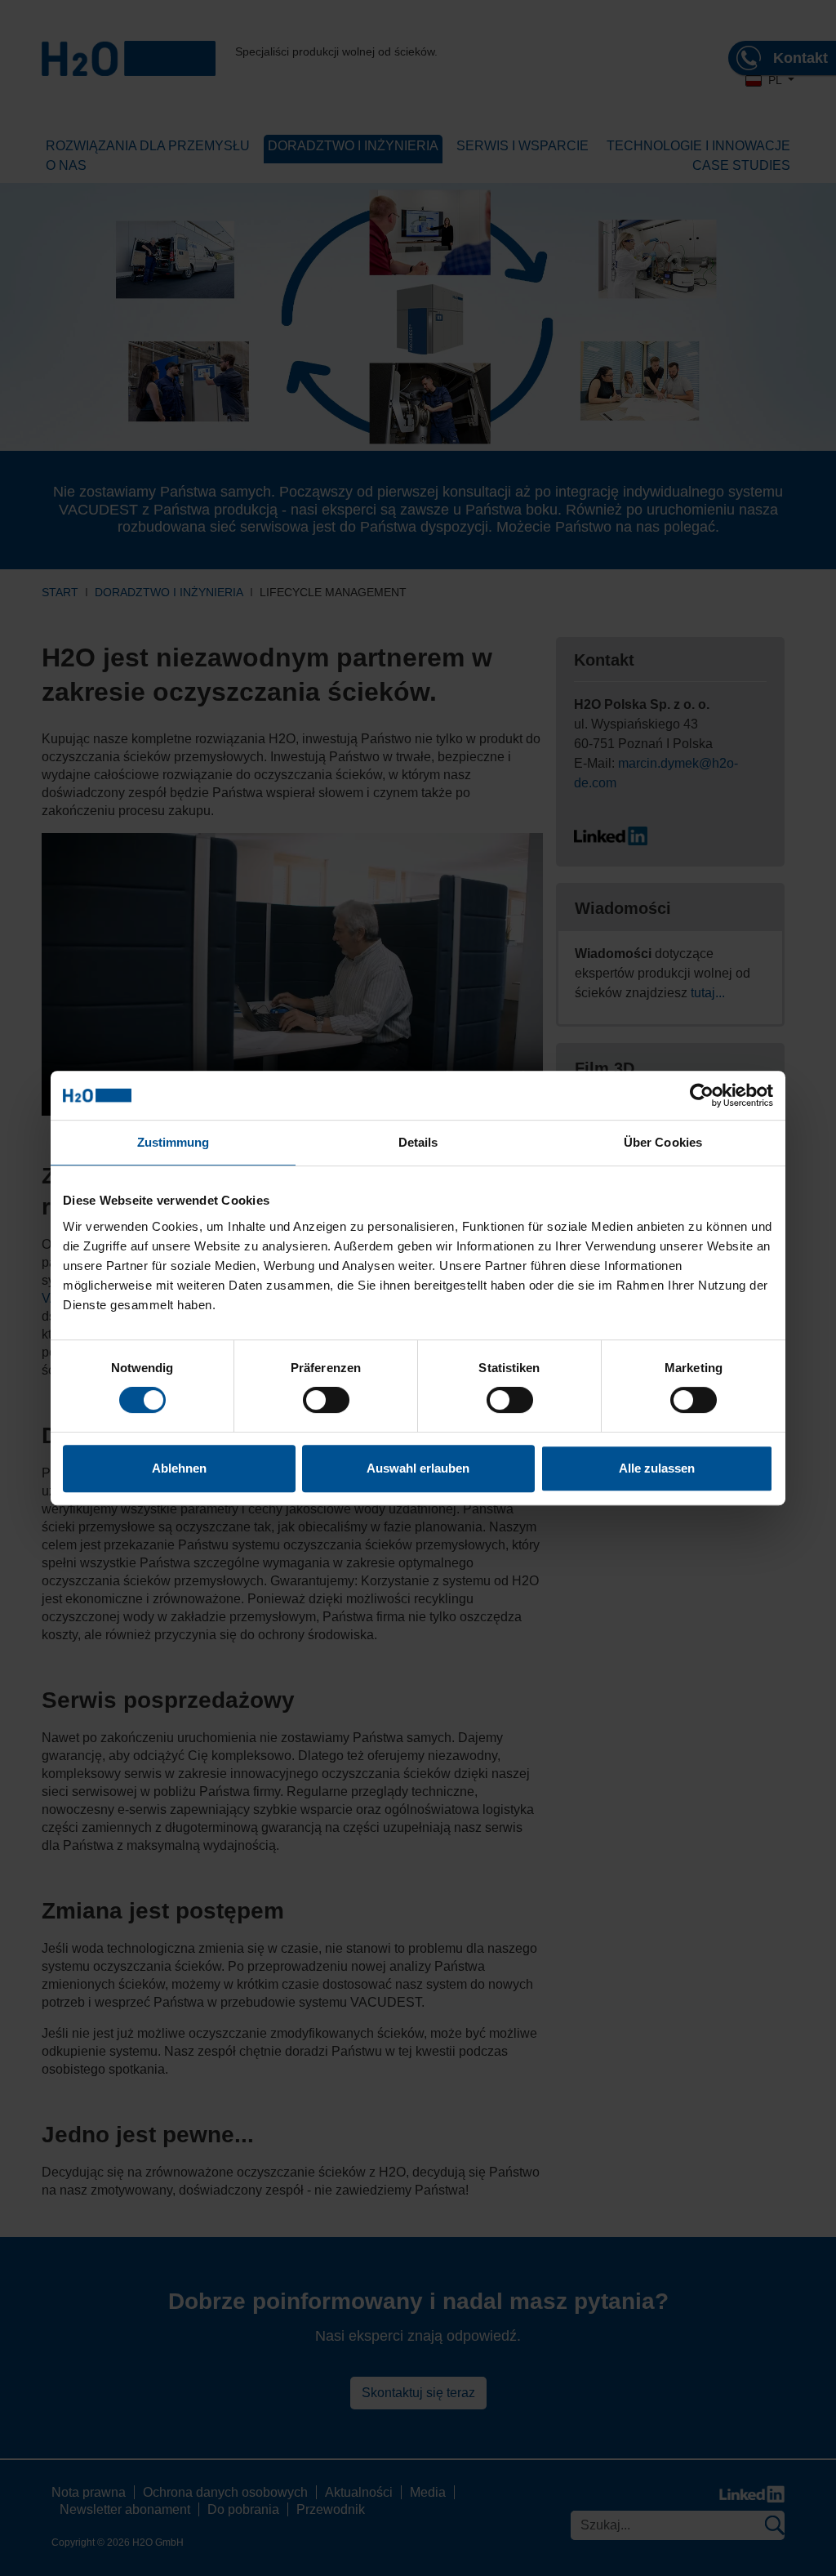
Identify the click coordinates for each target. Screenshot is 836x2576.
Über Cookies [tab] (663, 1142)
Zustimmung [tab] (173, 1142)
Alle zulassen (657, 1468)
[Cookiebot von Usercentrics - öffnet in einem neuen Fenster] (702, 1095)
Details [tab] (418, 1142)
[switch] (326, 1400)
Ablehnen (179, 1468)
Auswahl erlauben (418, 1468)
